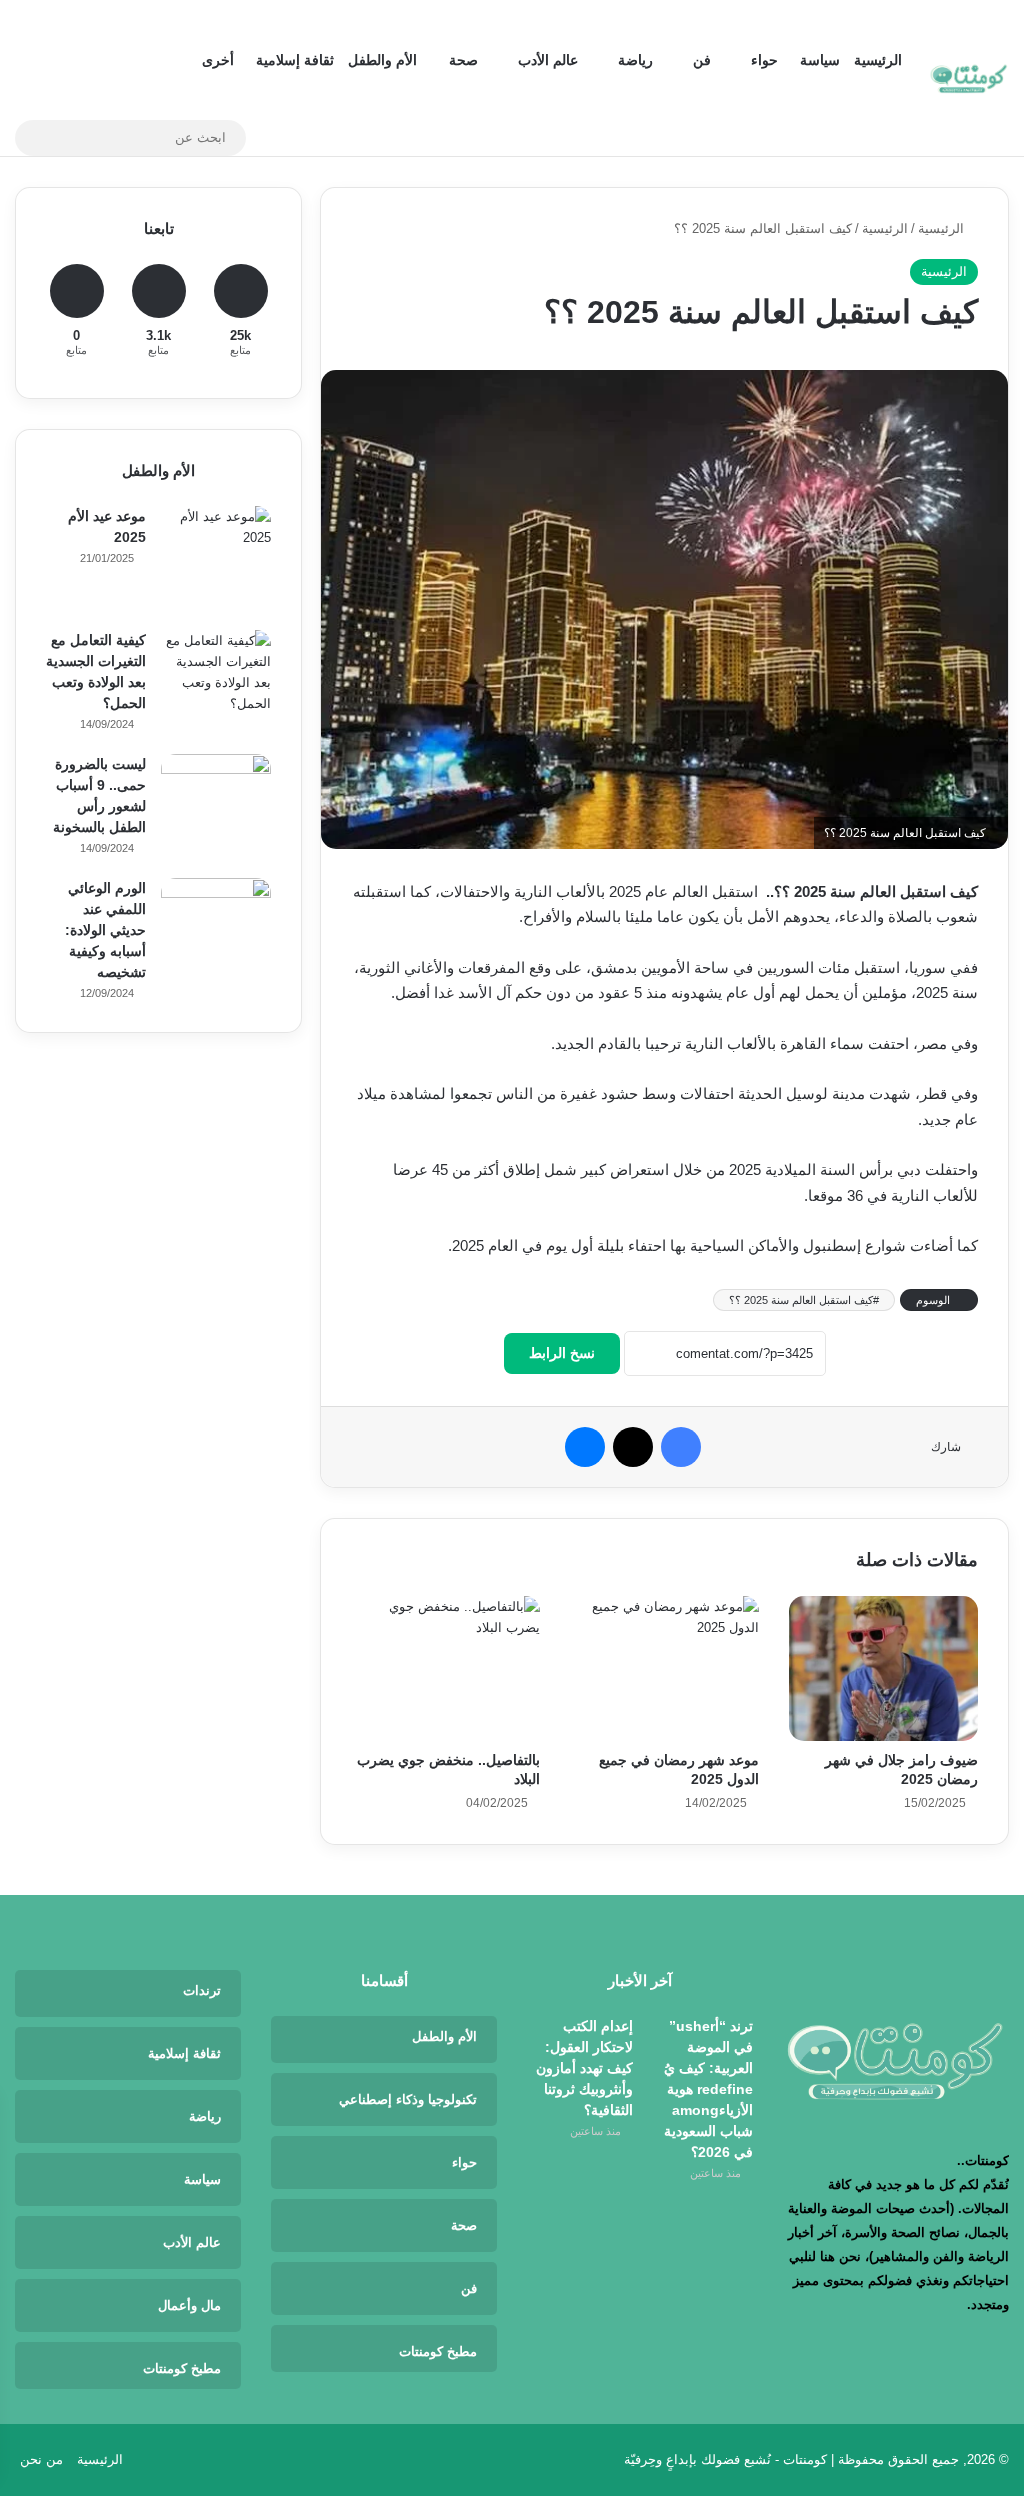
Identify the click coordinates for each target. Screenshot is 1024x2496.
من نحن (41, 2459)
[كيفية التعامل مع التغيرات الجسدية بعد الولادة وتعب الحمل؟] (216, 685)
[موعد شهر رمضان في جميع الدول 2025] (664, 1668)
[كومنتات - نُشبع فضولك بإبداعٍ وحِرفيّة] (969, 78)
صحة (463, 60)
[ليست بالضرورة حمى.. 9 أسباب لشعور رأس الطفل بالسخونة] (216, 809)
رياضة (635, 60)
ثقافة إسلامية (295, 60)
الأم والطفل (382, 60)
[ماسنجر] (585, 1447)
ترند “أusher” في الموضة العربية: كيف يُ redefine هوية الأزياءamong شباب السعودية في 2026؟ (708, 2089)
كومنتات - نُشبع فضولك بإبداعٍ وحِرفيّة (725, 2459)
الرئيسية (878, 60)
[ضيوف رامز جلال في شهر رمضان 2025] (883, 1668)
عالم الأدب (548, 60)
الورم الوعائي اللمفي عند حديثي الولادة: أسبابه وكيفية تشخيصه (105, 930)
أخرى (218, 60)
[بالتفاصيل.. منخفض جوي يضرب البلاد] (445, 1668)
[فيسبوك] (681, 1447)
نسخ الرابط (562, 1353)
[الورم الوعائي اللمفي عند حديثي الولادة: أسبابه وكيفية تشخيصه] (216, 933)
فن (702, 60)
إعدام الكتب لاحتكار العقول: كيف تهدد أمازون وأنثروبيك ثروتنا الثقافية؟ (584, 2068)
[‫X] (633, 1447)
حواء (764, 60)
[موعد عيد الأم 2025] (216, 561)
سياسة (820, 60)
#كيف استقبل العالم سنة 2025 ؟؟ (804, 1300)
